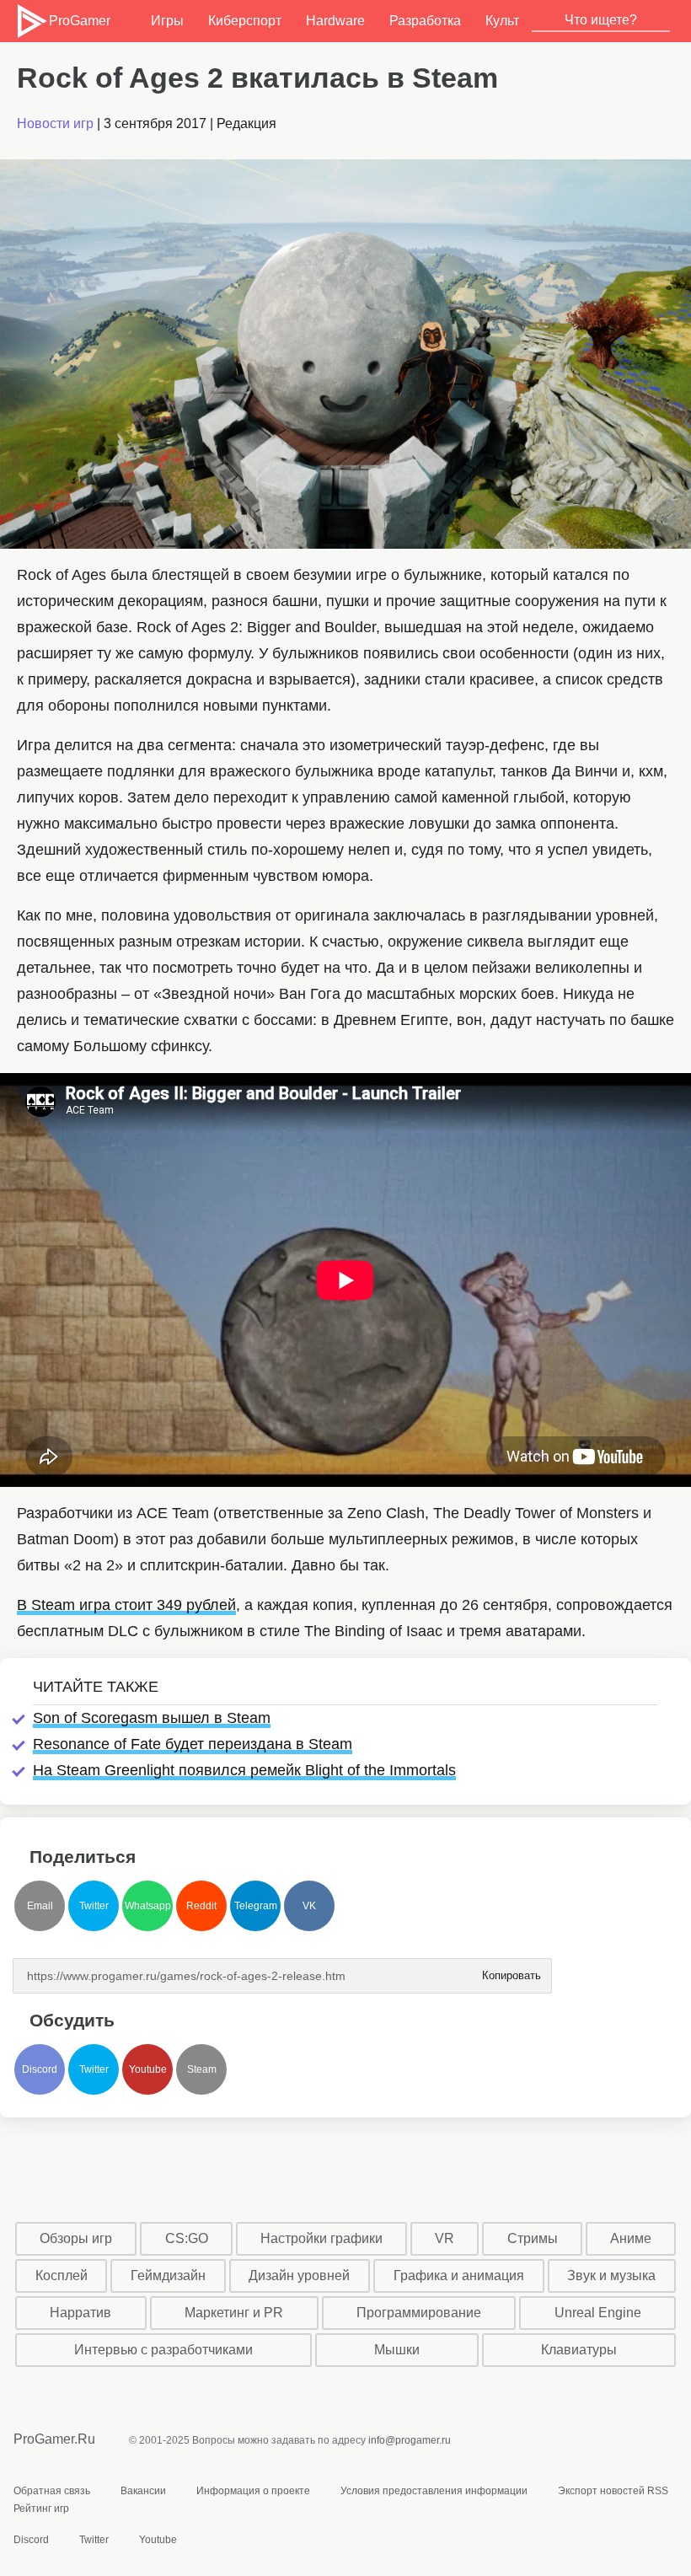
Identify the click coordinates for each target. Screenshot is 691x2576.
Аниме (631, 2238)
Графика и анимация (459, 2275)
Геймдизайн (168, 2275)
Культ (502, 21)
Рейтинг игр (41, 2509)
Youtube (148, 2069)
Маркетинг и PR (234, 2313)
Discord (40, 2069)
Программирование (419, 2313)
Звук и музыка (611, 2275)
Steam (202, 2069)
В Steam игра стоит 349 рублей (126, 1605)
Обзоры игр (76, 2238)
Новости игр (55, 123)
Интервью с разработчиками (163, 2350)
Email (40, 1906)
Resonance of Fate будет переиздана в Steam (193, 1744)
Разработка (425, 21)
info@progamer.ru (410, 2440)
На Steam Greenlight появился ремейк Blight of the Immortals (244, 1770)
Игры (167, 21)
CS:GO (187, 2238)
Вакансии (143, 2491)
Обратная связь (52, 2491)
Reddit (201, 1906)
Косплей (62, 2275)
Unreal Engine (598, 2313)
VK (309, 1906)
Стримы (533, 2238)
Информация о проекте (253, 2491)
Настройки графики (321, 2238)
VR (445, 2238)
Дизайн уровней (299, 2275)
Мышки (397, 2350)
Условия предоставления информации (434, 2491)
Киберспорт (245, 21)
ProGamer (79, 21)
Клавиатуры (579, 2350)
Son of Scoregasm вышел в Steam (152, 1718)
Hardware (335, 21)
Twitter (94, 1906)
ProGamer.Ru (54, 2439)
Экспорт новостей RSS (613, 2491)
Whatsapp (148, 1906)
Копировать (511, 1970)
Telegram (256, 1906)
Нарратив (80, 2313)
